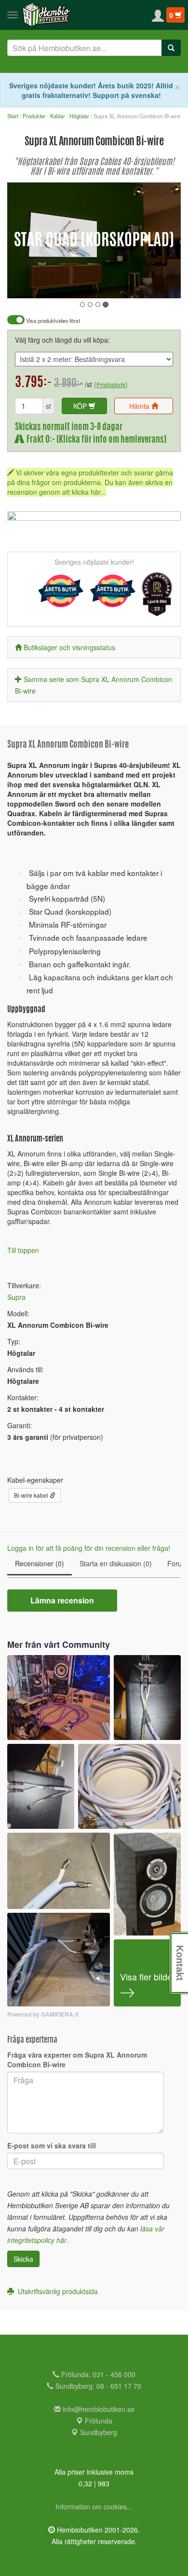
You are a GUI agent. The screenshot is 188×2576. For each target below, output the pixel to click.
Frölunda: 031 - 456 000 (97, 2374)
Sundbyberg (98, 2432)
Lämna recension (62, 1600)
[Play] (25, 284)
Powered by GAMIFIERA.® (43, 2014)
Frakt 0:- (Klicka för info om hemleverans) (95, 440)
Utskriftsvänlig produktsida (56, 2291)
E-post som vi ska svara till (52, 2145)
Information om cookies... (94, 2506)
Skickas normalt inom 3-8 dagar (69, 427)
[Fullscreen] (125, 284)
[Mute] (109, 284)
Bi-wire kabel (32, 1495)
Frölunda (98, 2421)
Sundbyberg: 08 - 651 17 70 (97, 2386)
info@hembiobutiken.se (99, 2409)
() (111, 384)
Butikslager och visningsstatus (69, 647)
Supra (16, 1297)
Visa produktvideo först (52, 321)
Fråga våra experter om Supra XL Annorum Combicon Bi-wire (77, 2060)
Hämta (140, 406)
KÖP (81, 406)
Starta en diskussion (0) (116, 1563)
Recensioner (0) (40, 1563)
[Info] (161, 284)
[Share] (143, 284)
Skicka (23, 2259)
